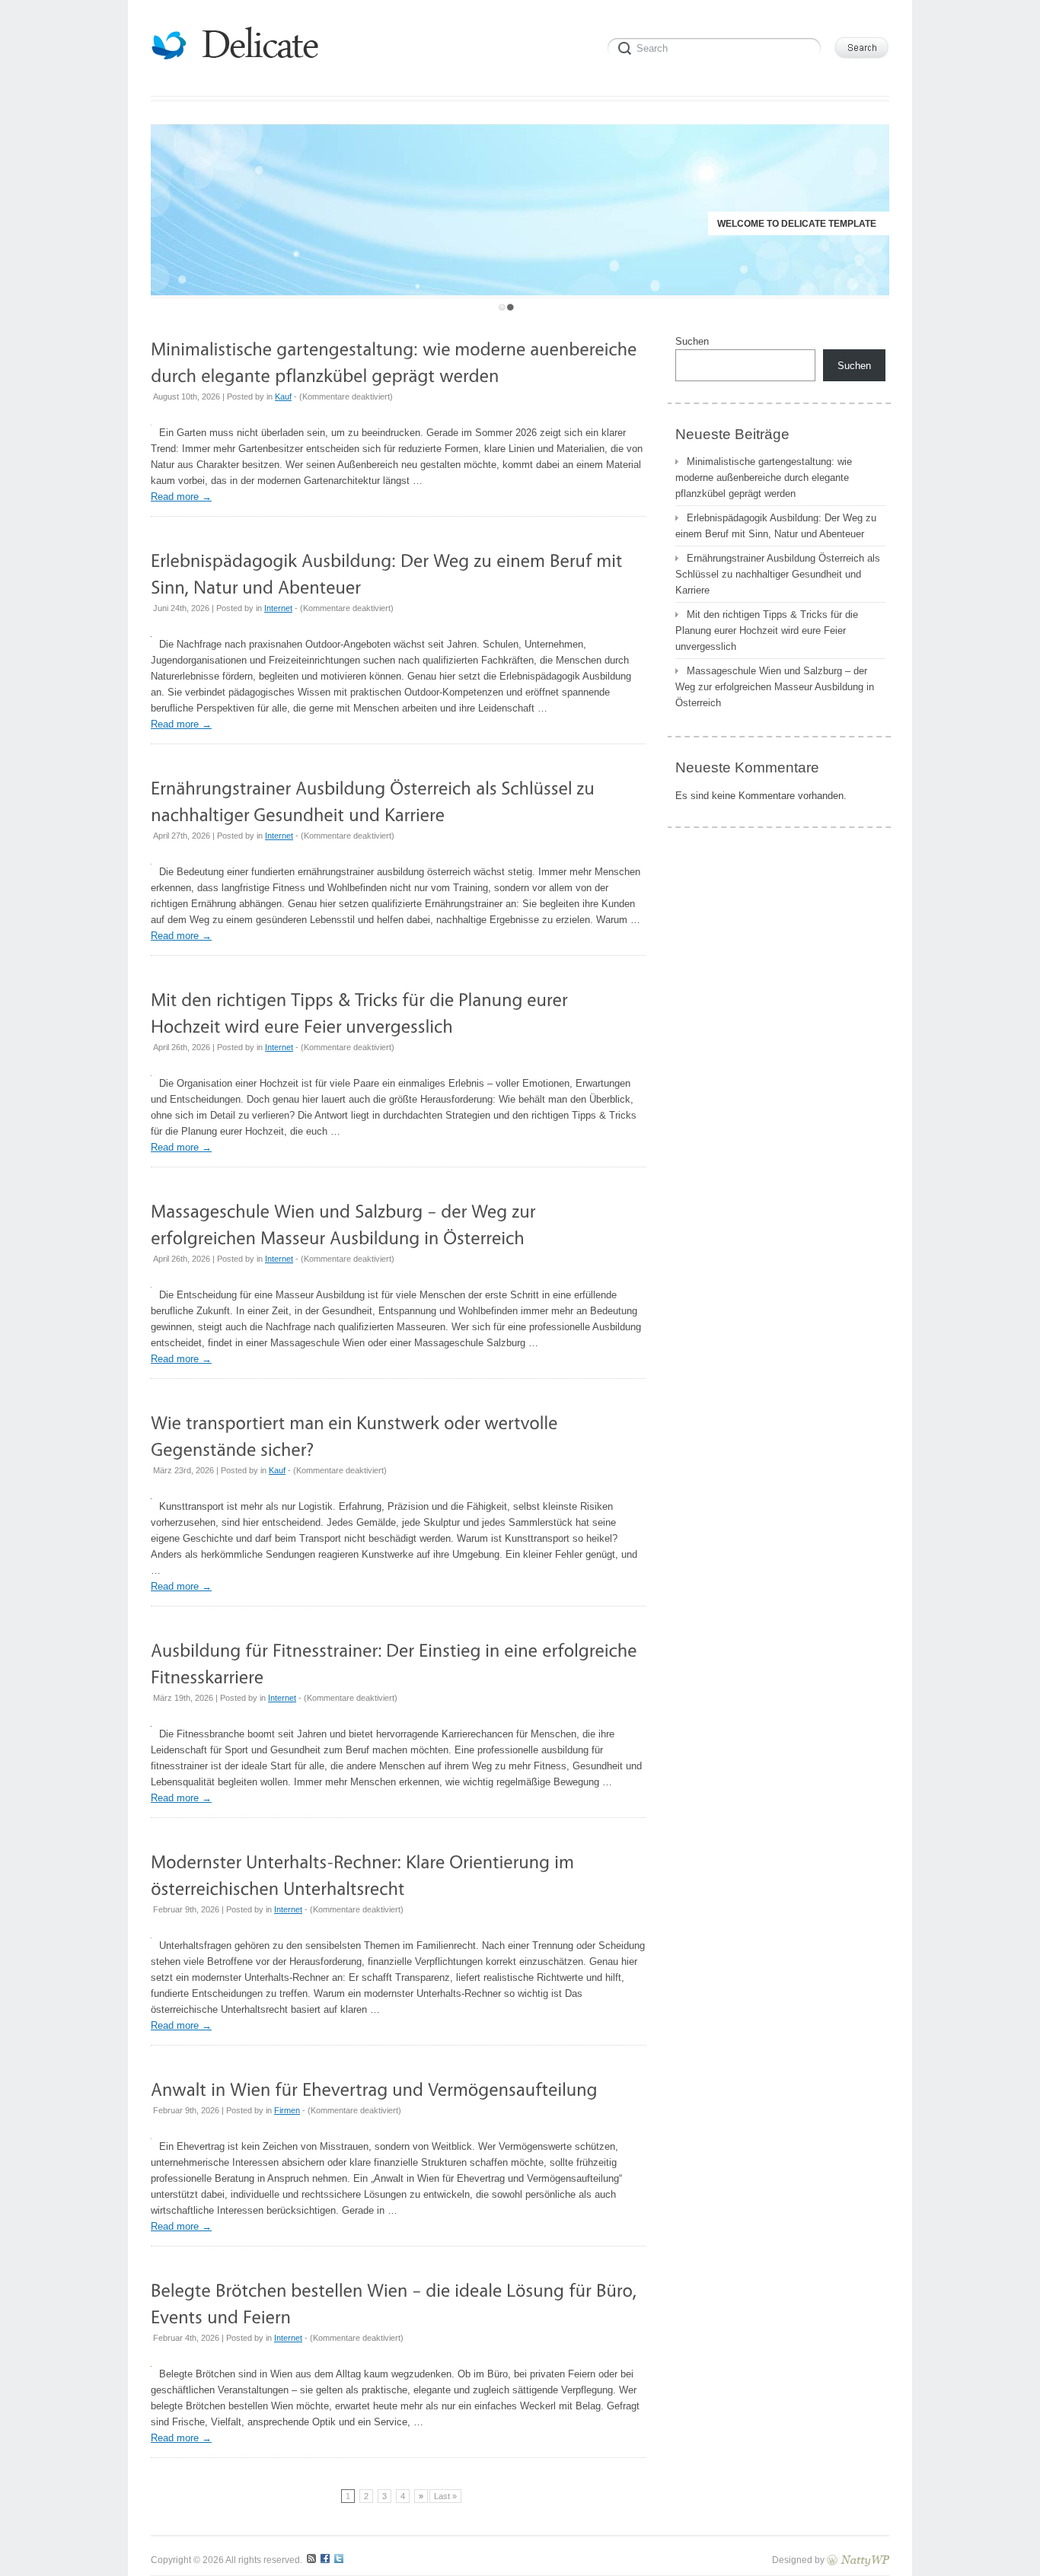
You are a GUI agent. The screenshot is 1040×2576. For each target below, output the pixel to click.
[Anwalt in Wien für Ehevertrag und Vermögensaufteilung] (374, 2089)
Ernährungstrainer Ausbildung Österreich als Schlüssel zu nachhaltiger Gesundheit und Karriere (778, 574)
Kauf (283, 396)
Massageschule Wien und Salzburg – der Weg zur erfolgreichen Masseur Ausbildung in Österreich (775, 687)
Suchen (692, 341)
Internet (278, 608)
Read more (181, 497)
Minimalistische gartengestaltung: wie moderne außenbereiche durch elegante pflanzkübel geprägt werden (764, 478)
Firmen (287, 2110)
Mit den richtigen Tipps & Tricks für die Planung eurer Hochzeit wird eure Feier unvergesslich (767, 630)
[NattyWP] (858, 2560)
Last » (445, 2496)
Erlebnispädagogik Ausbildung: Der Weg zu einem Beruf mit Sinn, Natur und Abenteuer (776, 526)
